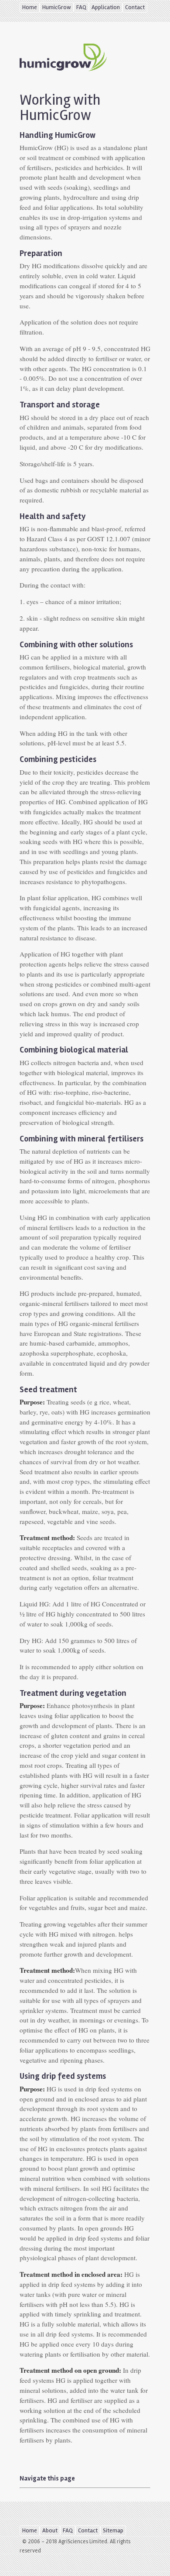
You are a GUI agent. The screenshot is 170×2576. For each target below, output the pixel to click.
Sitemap (113, 2530)
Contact (135, 7)
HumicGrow (57, 7)
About (50, 2530)
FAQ (81, 7)
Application (106, 7)
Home (30, 7)
